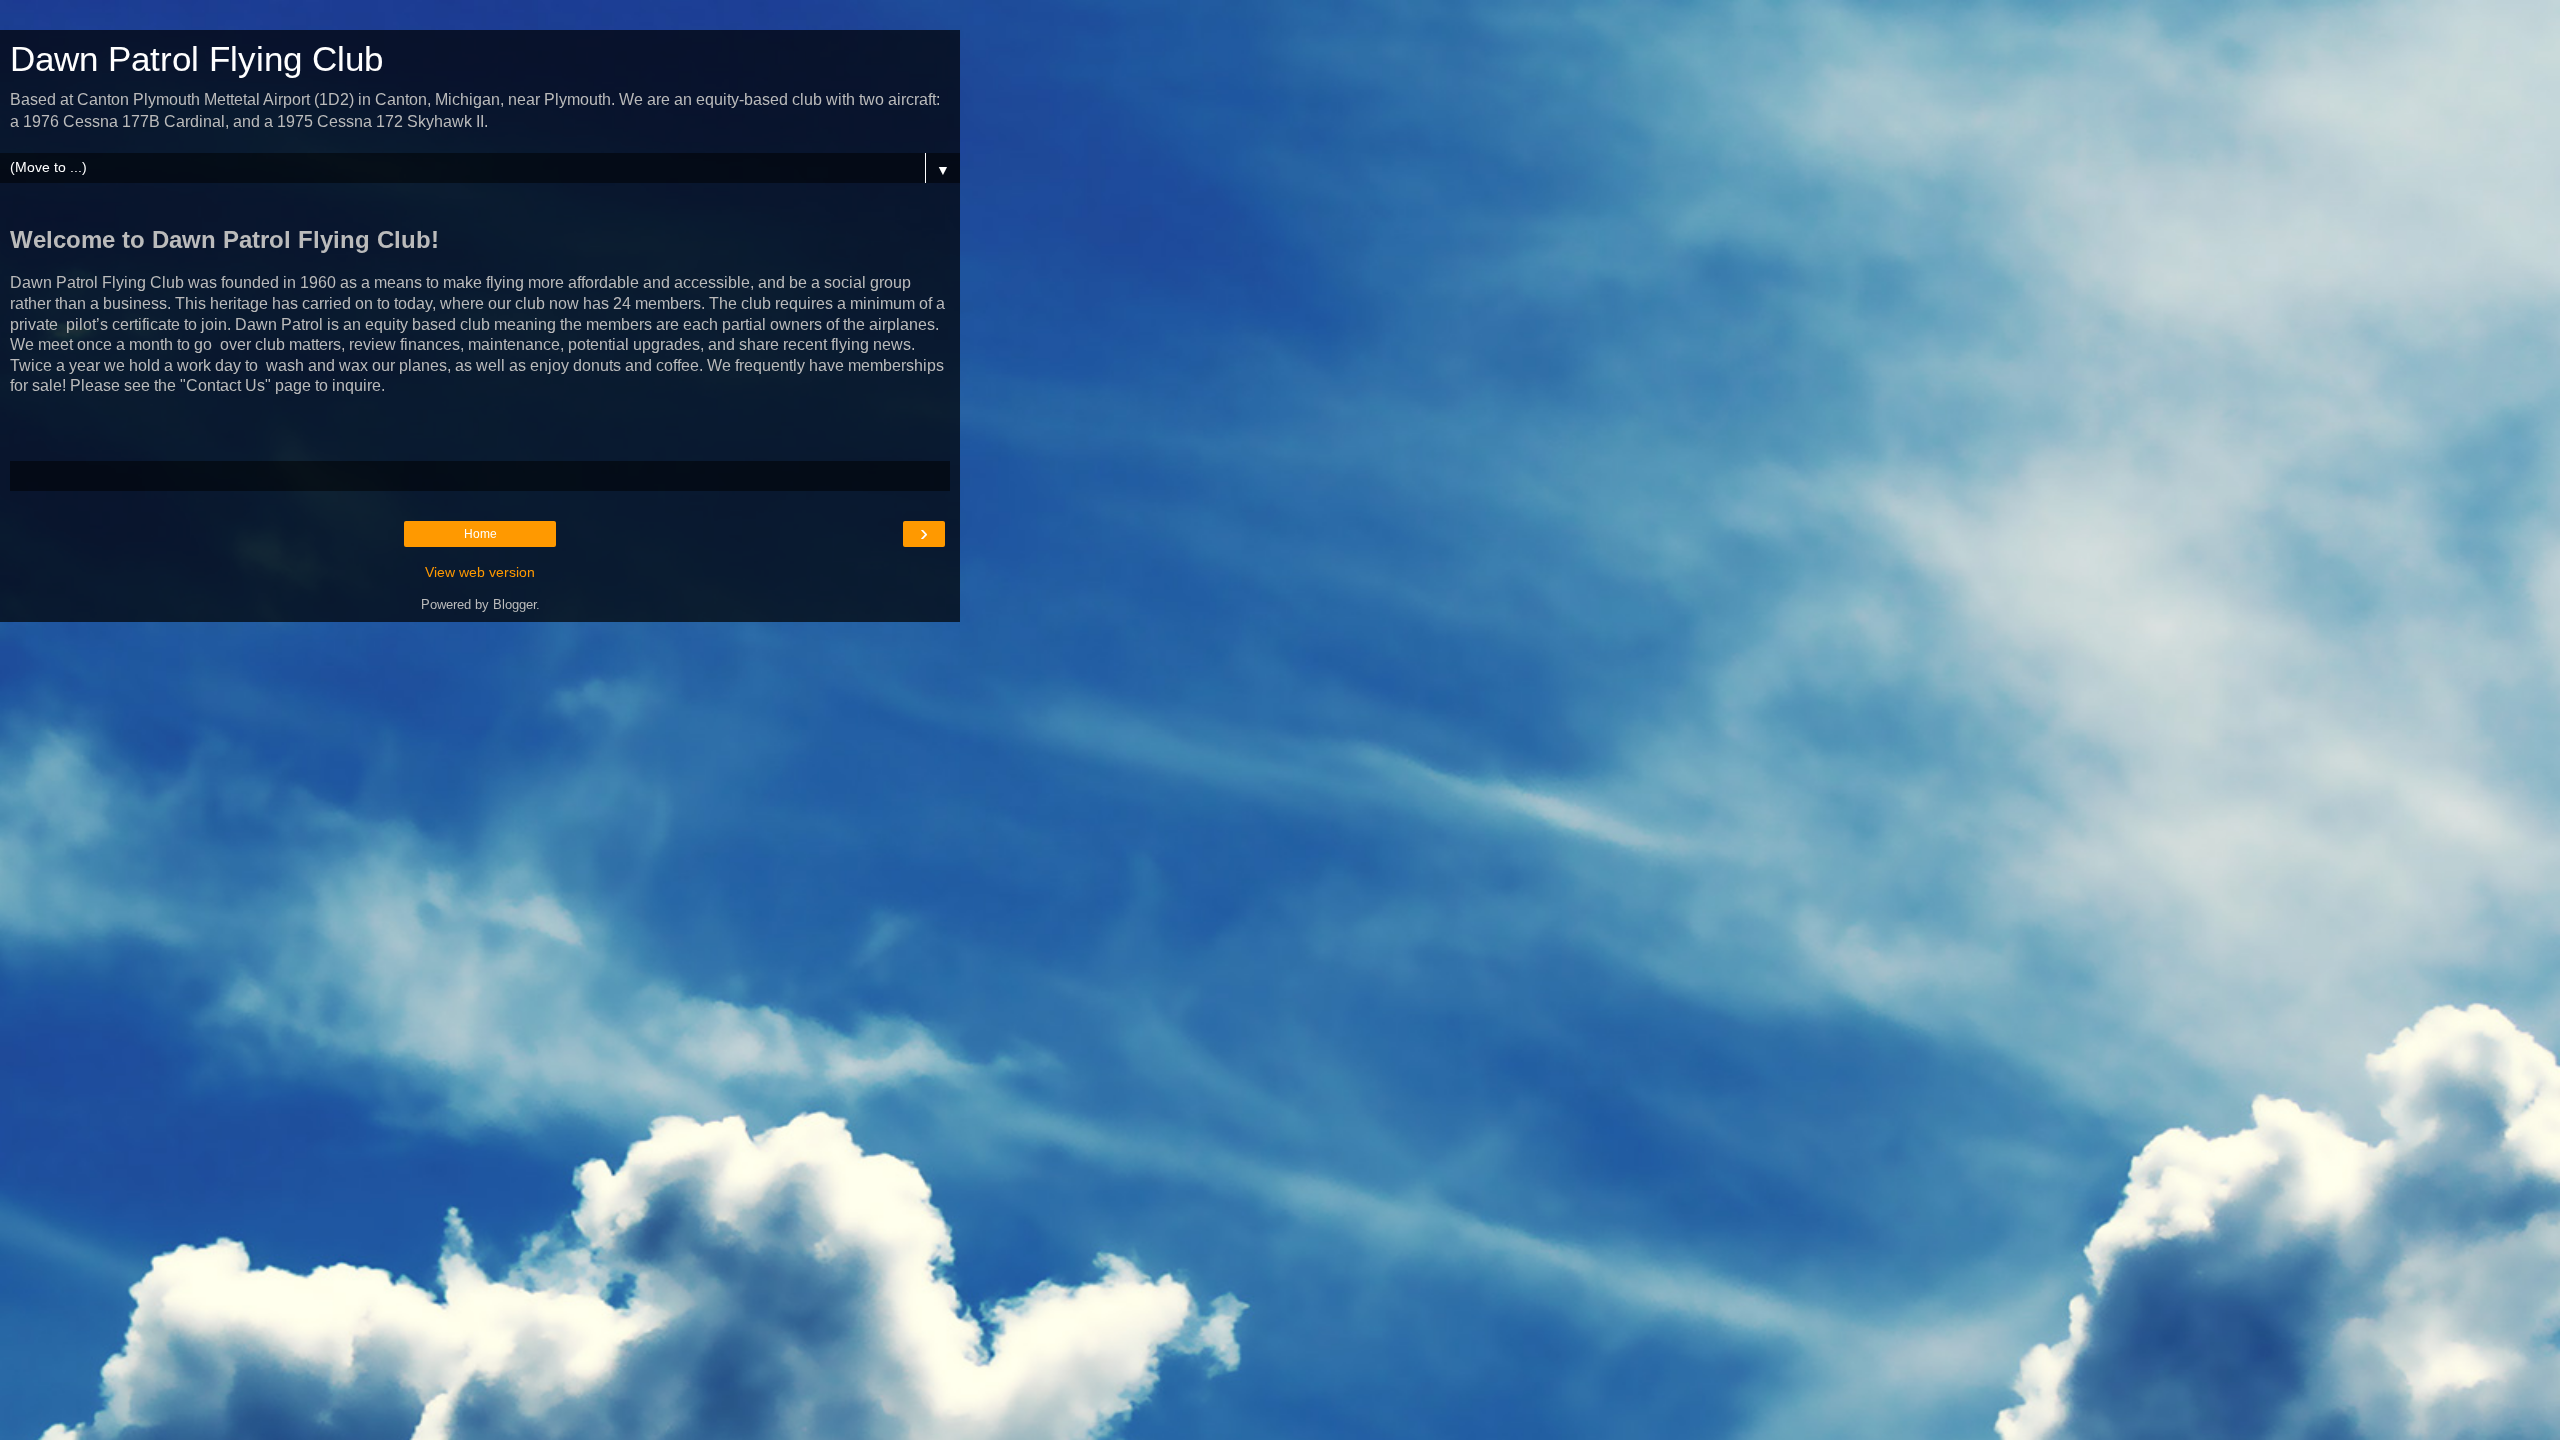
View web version (480, 572)
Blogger (514, 604)
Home (480, 534)
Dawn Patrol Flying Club (196, 59)
